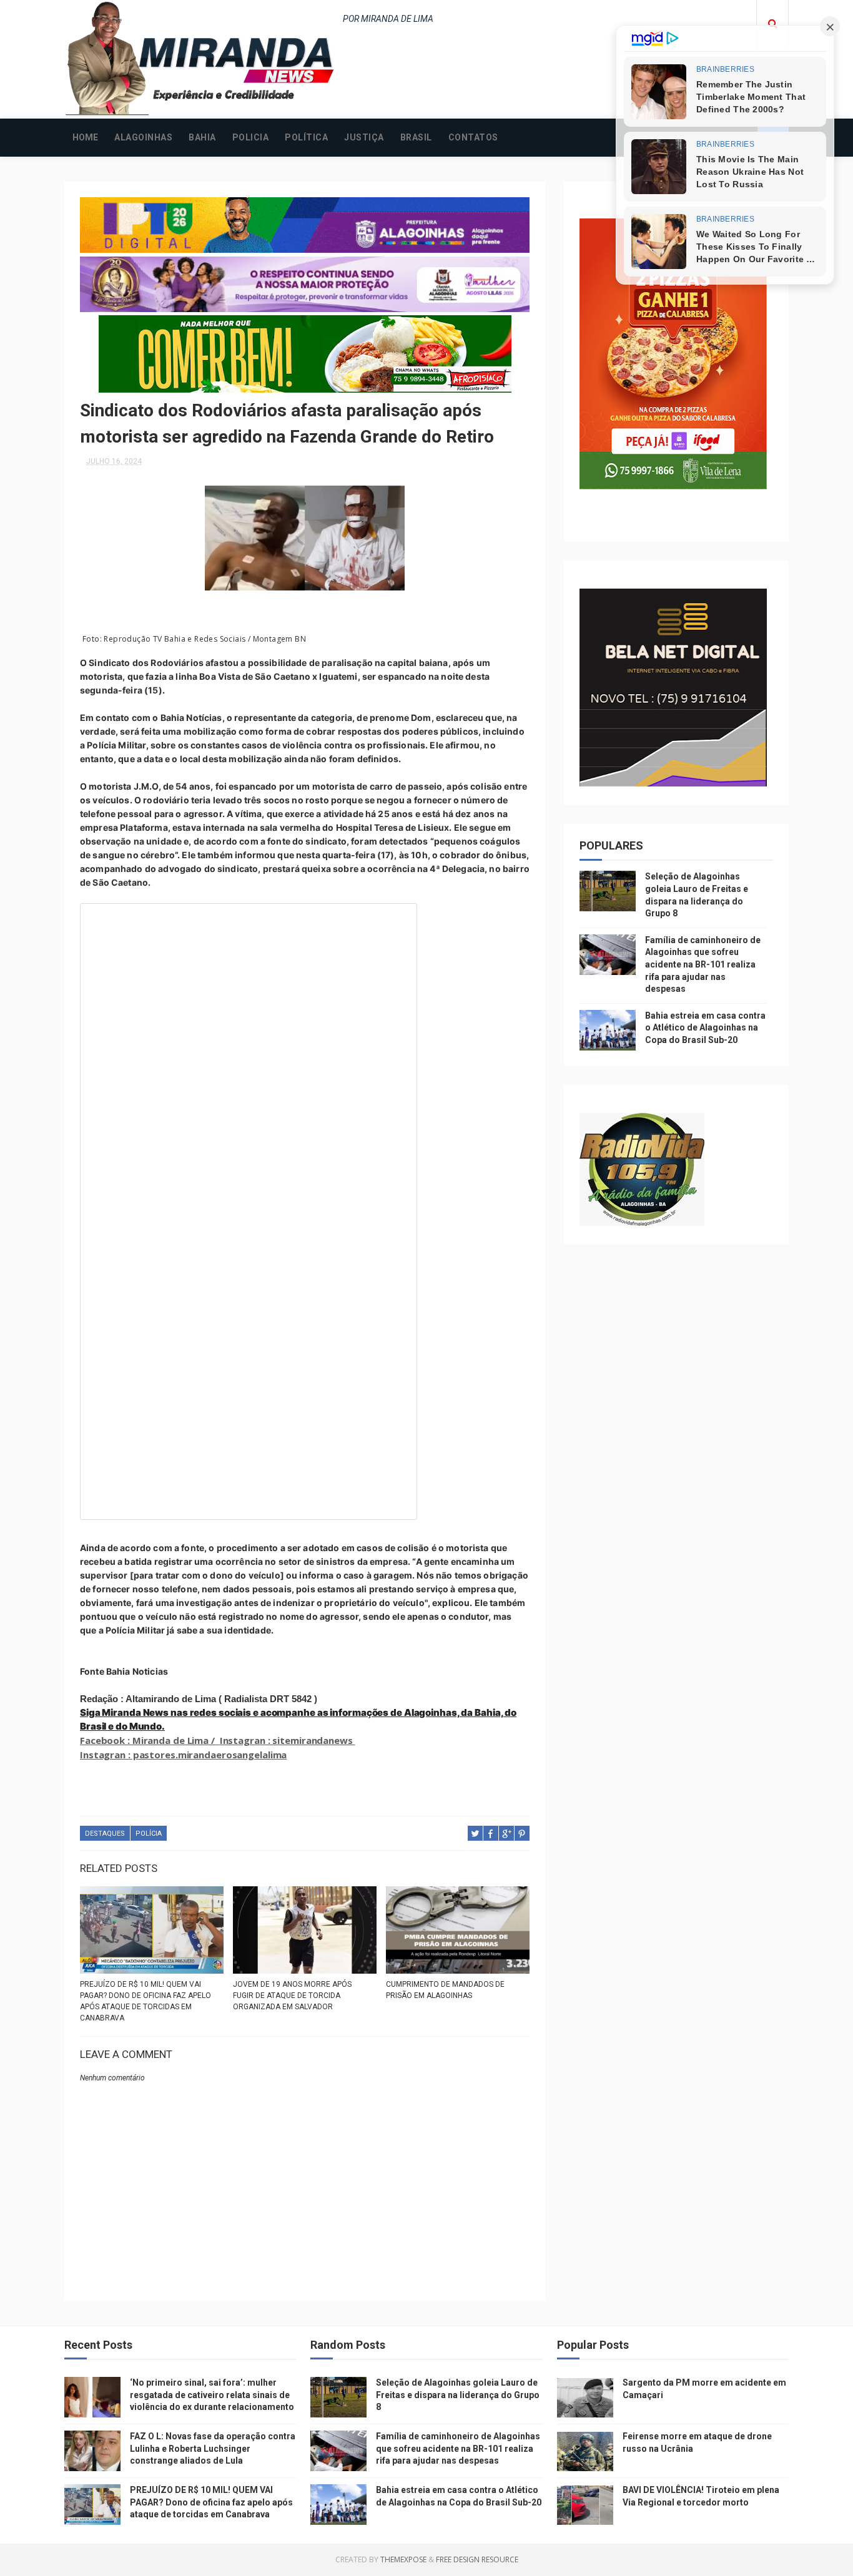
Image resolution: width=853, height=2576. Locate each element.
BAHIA (202, 137)
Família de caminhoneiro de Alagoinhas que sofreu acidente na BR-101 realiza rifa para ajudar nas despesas (703, 964)
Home (85, 137)
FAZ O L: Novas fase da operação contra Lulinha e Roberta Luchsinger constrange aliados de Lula (213, 2448)
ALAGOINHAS (143, 137)
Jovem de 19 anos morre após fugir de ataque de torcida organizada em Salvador (292, 1996)
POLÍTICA (306, 137)
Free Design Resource (477, 2559)
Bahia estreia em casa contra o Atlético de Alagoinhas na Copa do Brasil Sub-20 (705, 1028)
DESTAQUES (105, 1834)
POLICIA (251, 137)
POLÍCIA (149, 1834)
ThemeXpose (403, 2559)
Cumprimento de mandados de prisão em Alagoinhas (445, 1990)
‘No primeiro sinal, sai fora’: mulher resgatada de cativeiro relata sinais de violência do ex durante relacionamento (212, 2395)
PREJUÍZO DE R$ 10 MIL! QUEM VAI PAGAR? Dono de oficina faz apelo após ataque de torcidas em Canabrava (145, 2001)
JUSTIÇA (364, 137)
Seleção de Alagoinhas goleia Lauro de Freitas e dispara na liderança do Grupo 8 (458, 2395)
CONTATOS (473, 137)
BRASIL (416, 137)
